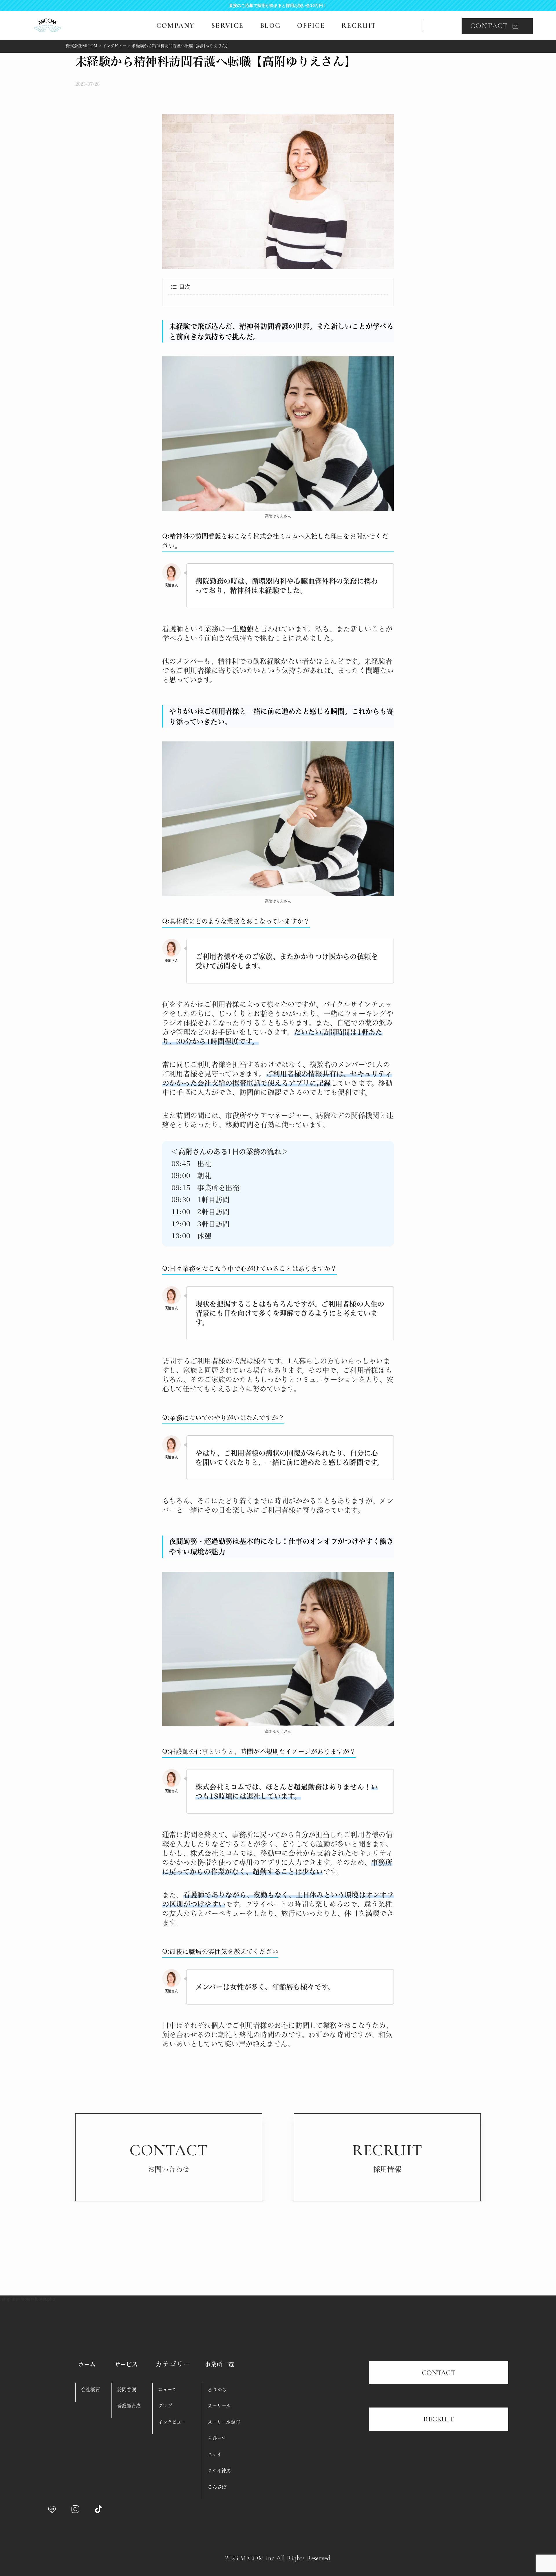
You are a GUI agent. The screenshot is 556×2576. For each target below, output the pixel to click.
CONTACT (439, 2373)
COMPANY (176, 26)
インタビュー (172, 2422)
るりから (217, 2390)
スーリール (219, 2406)
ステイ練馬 (219, 2471)
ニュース (167, 2390)
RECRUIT (359, 26)
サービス (126, 2364)
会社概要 (90, 2390)
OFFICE (311, 26)
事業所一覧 (219, 2364)
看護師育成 (129, 2406)
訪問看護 (127, 2390)
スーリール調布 (224, 2422)
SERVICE (227, 26)
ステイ (215, 2454)
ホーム (87, 2364)
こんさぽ (217, 2487)
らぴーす (217, 2438)
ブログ (165, 2406)
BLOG (270, 26)
